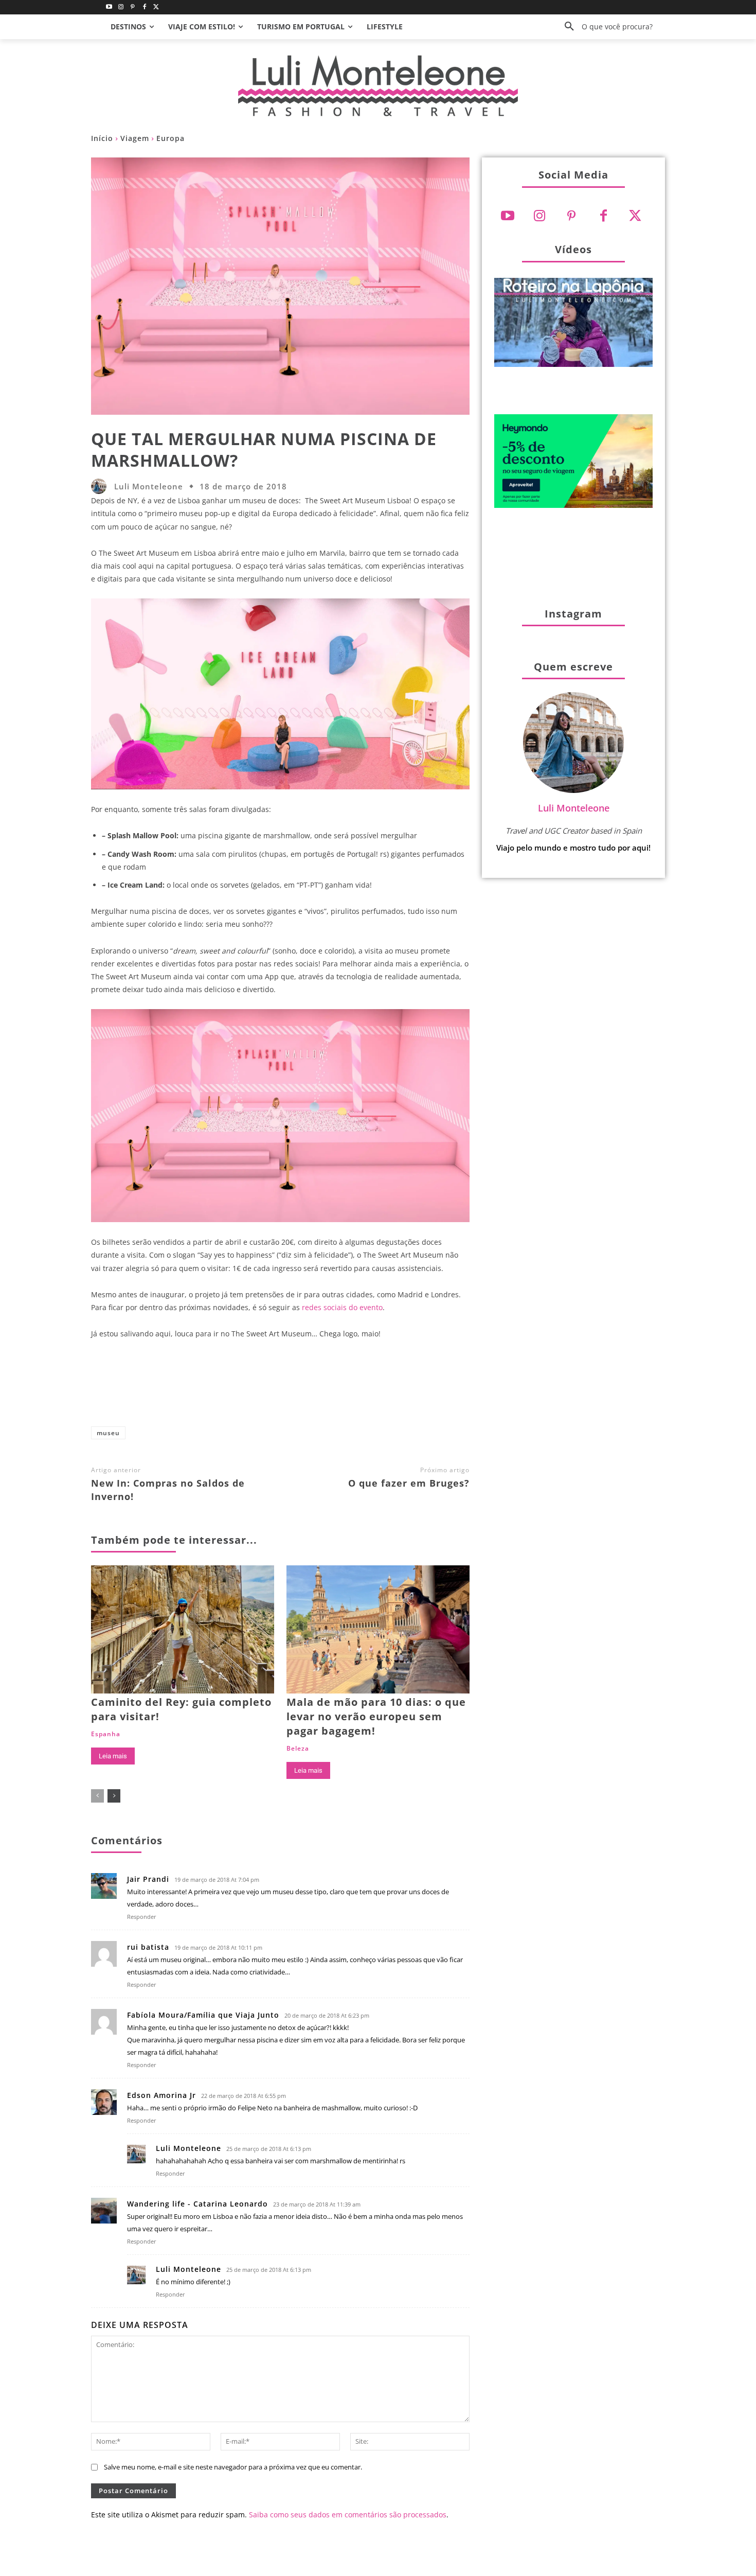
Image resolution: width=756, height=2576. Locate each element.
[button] (605, 27)
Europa (170, 138)
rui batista (148, 1947)
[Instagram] (121, 7)
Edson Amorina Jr (161, 2095)
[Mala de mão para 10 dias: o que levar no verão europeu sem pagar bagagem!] (378, 1629)
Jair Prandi (148, 1879)
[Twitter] (156, 7)
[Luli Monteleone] (101, 486)
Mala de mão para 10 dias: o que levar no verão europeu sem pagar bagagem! (376, 1716)
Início (102, 138)
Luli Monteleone (149, 487)
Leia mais (113, 1756)
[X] (276, 1387)
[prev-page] (97, 1796)
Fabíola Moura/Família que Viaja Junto (203, 2015)
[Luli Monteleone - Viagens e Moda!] (378, 86)
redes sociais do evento (342, 1307)
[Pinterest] (133, 7)
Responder (142, 1917)
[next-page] (114, 1796)
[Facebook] (144, 7)
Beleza (298, 1749)
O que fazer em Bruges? (409, 1483)
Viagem (135, 138)
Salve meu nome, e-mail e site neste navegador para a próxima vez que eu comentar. (233, 2467)
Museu (108, 1433)
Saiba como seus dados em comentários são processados (348, 2515)
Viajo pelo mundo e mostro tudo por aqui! (573, 848)
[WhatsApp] (344, 1387)
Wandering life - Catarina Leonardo (197, 2204)
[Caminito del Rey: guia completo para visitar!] (183, 1629)
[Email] (377, 1387)
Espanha (106, 1734)
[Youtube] (109, 7)
